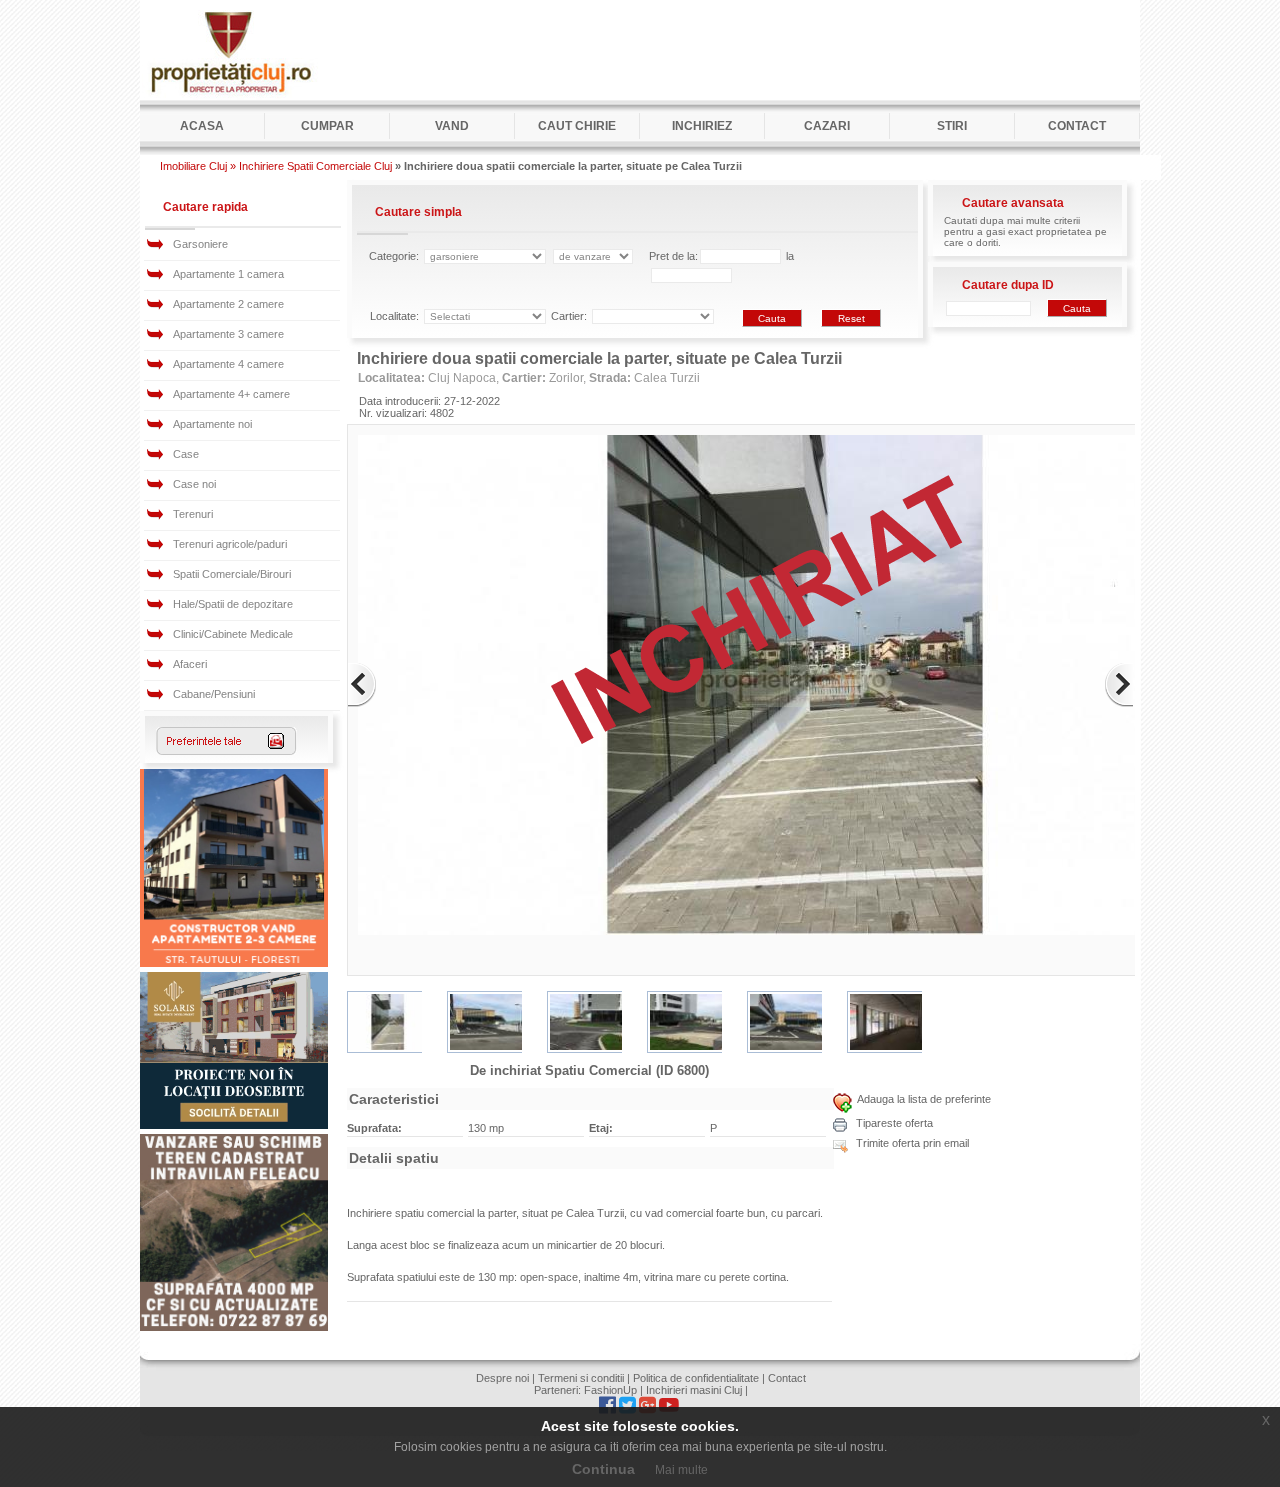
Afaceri (190, 664)
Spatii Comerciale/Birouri (232, 574)
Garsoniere (200, 244)
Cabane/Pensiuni (214, 694)
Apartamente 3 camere (228, 334)
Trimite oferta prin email (911, 1143)
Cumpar (327, 126)
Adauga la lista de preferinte (924, 1099)
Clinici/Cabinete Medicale (233, 634)
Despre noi (502, 1378)
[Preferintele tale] (226, 751)
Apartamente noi (212, 424)
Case (186, 454)
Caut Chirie (577, 126)
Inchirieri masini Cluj (694, 1390)
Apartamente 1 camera (228, 274)
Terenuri (193, 514)
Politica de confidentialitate (696, 1378)
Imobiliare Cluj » (198, 166)
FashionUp (610, 1390)
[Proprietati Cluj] (230, 96)
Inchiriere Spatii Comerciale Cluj (315, 166)
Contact (1077, 126)
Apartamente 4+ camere (231, 394)
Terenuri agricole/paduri (230, 544)
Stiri (952, 126)
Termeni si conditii (581, 1378)
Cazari (827, 126)
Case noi (194, 484)
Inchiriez (702, 126)
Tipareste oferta (893, 1123)
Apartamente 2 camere (228, 304)
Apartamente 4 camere (228, 364)
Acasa (202, 126)
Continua (603, 1469)
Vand (452, 126)
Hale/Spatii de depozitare (233, 604)
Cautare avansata (1013, 203)
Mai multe (681, 1470)
